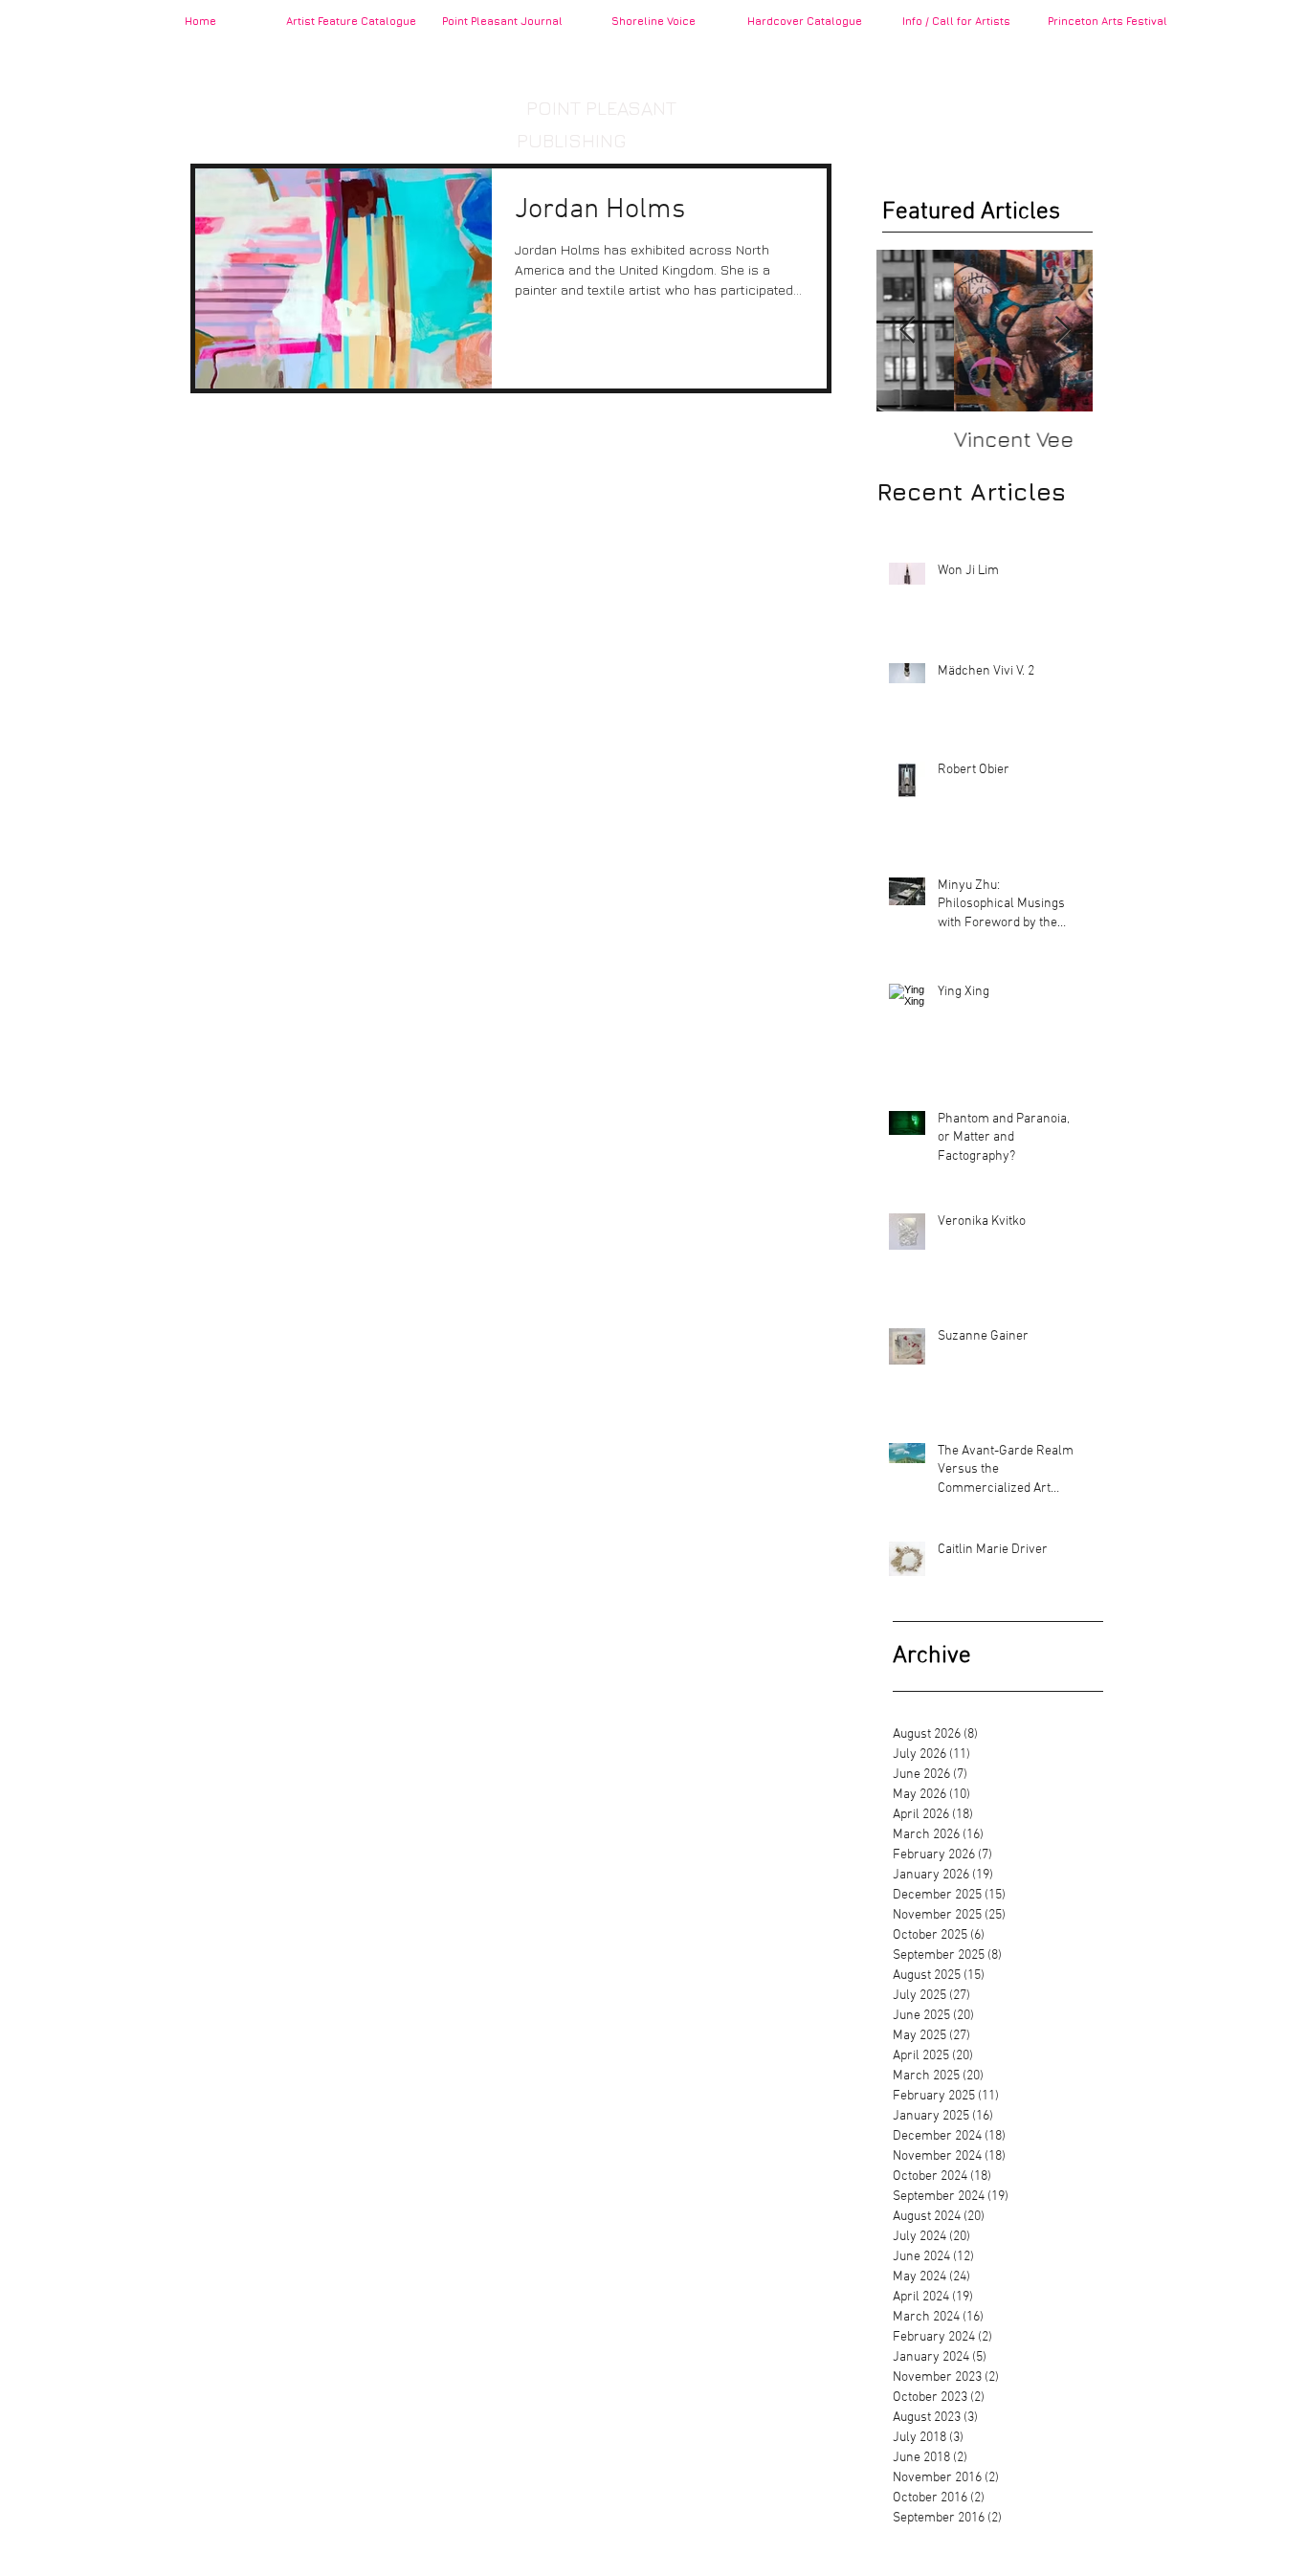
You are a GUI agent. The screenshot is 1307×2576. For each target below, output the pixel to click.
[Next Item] (1062, 331)
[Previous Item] (907, 331)
